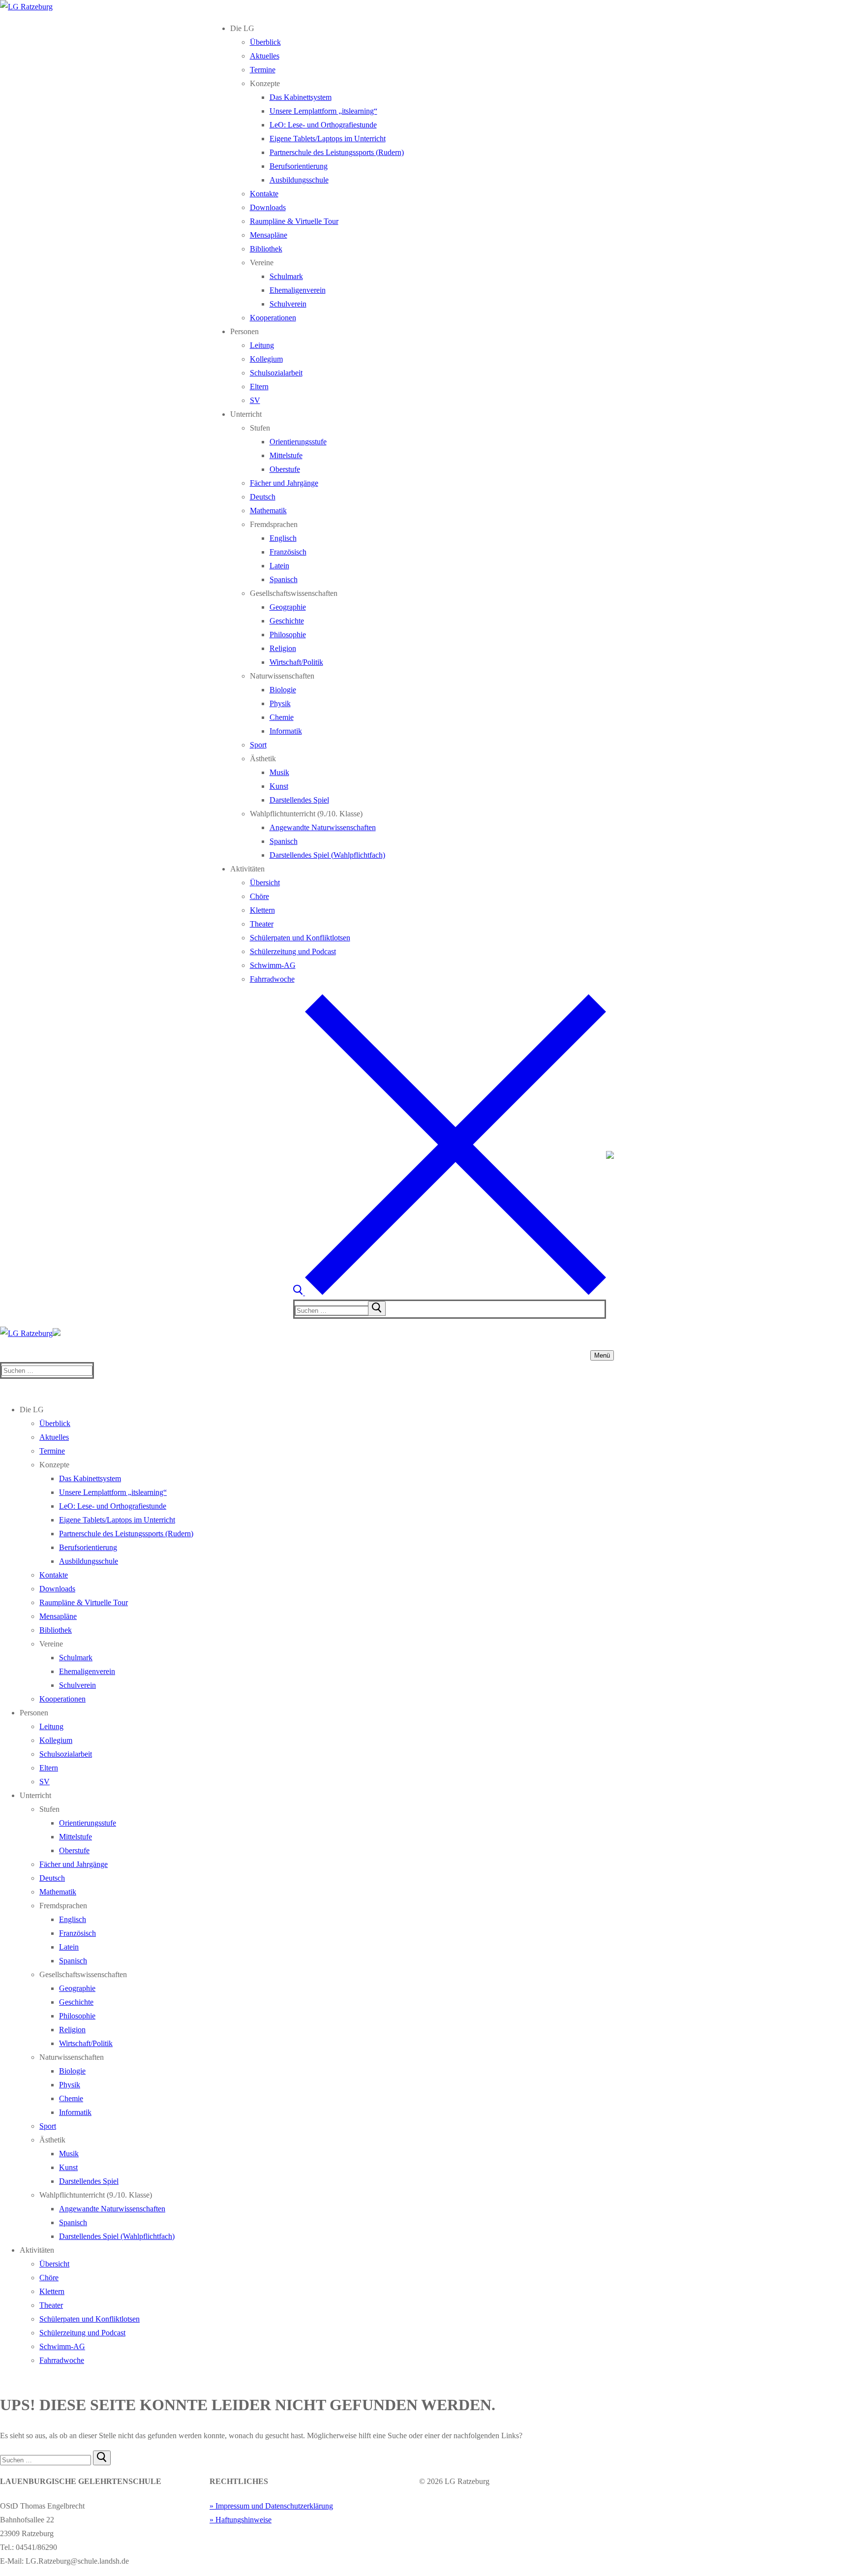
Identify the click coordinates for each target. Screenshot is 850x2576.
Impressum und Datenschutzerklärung (274, 2506)
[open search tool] (450, 1292)
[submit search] (377, 1308)
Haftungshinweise (243, 2520)
